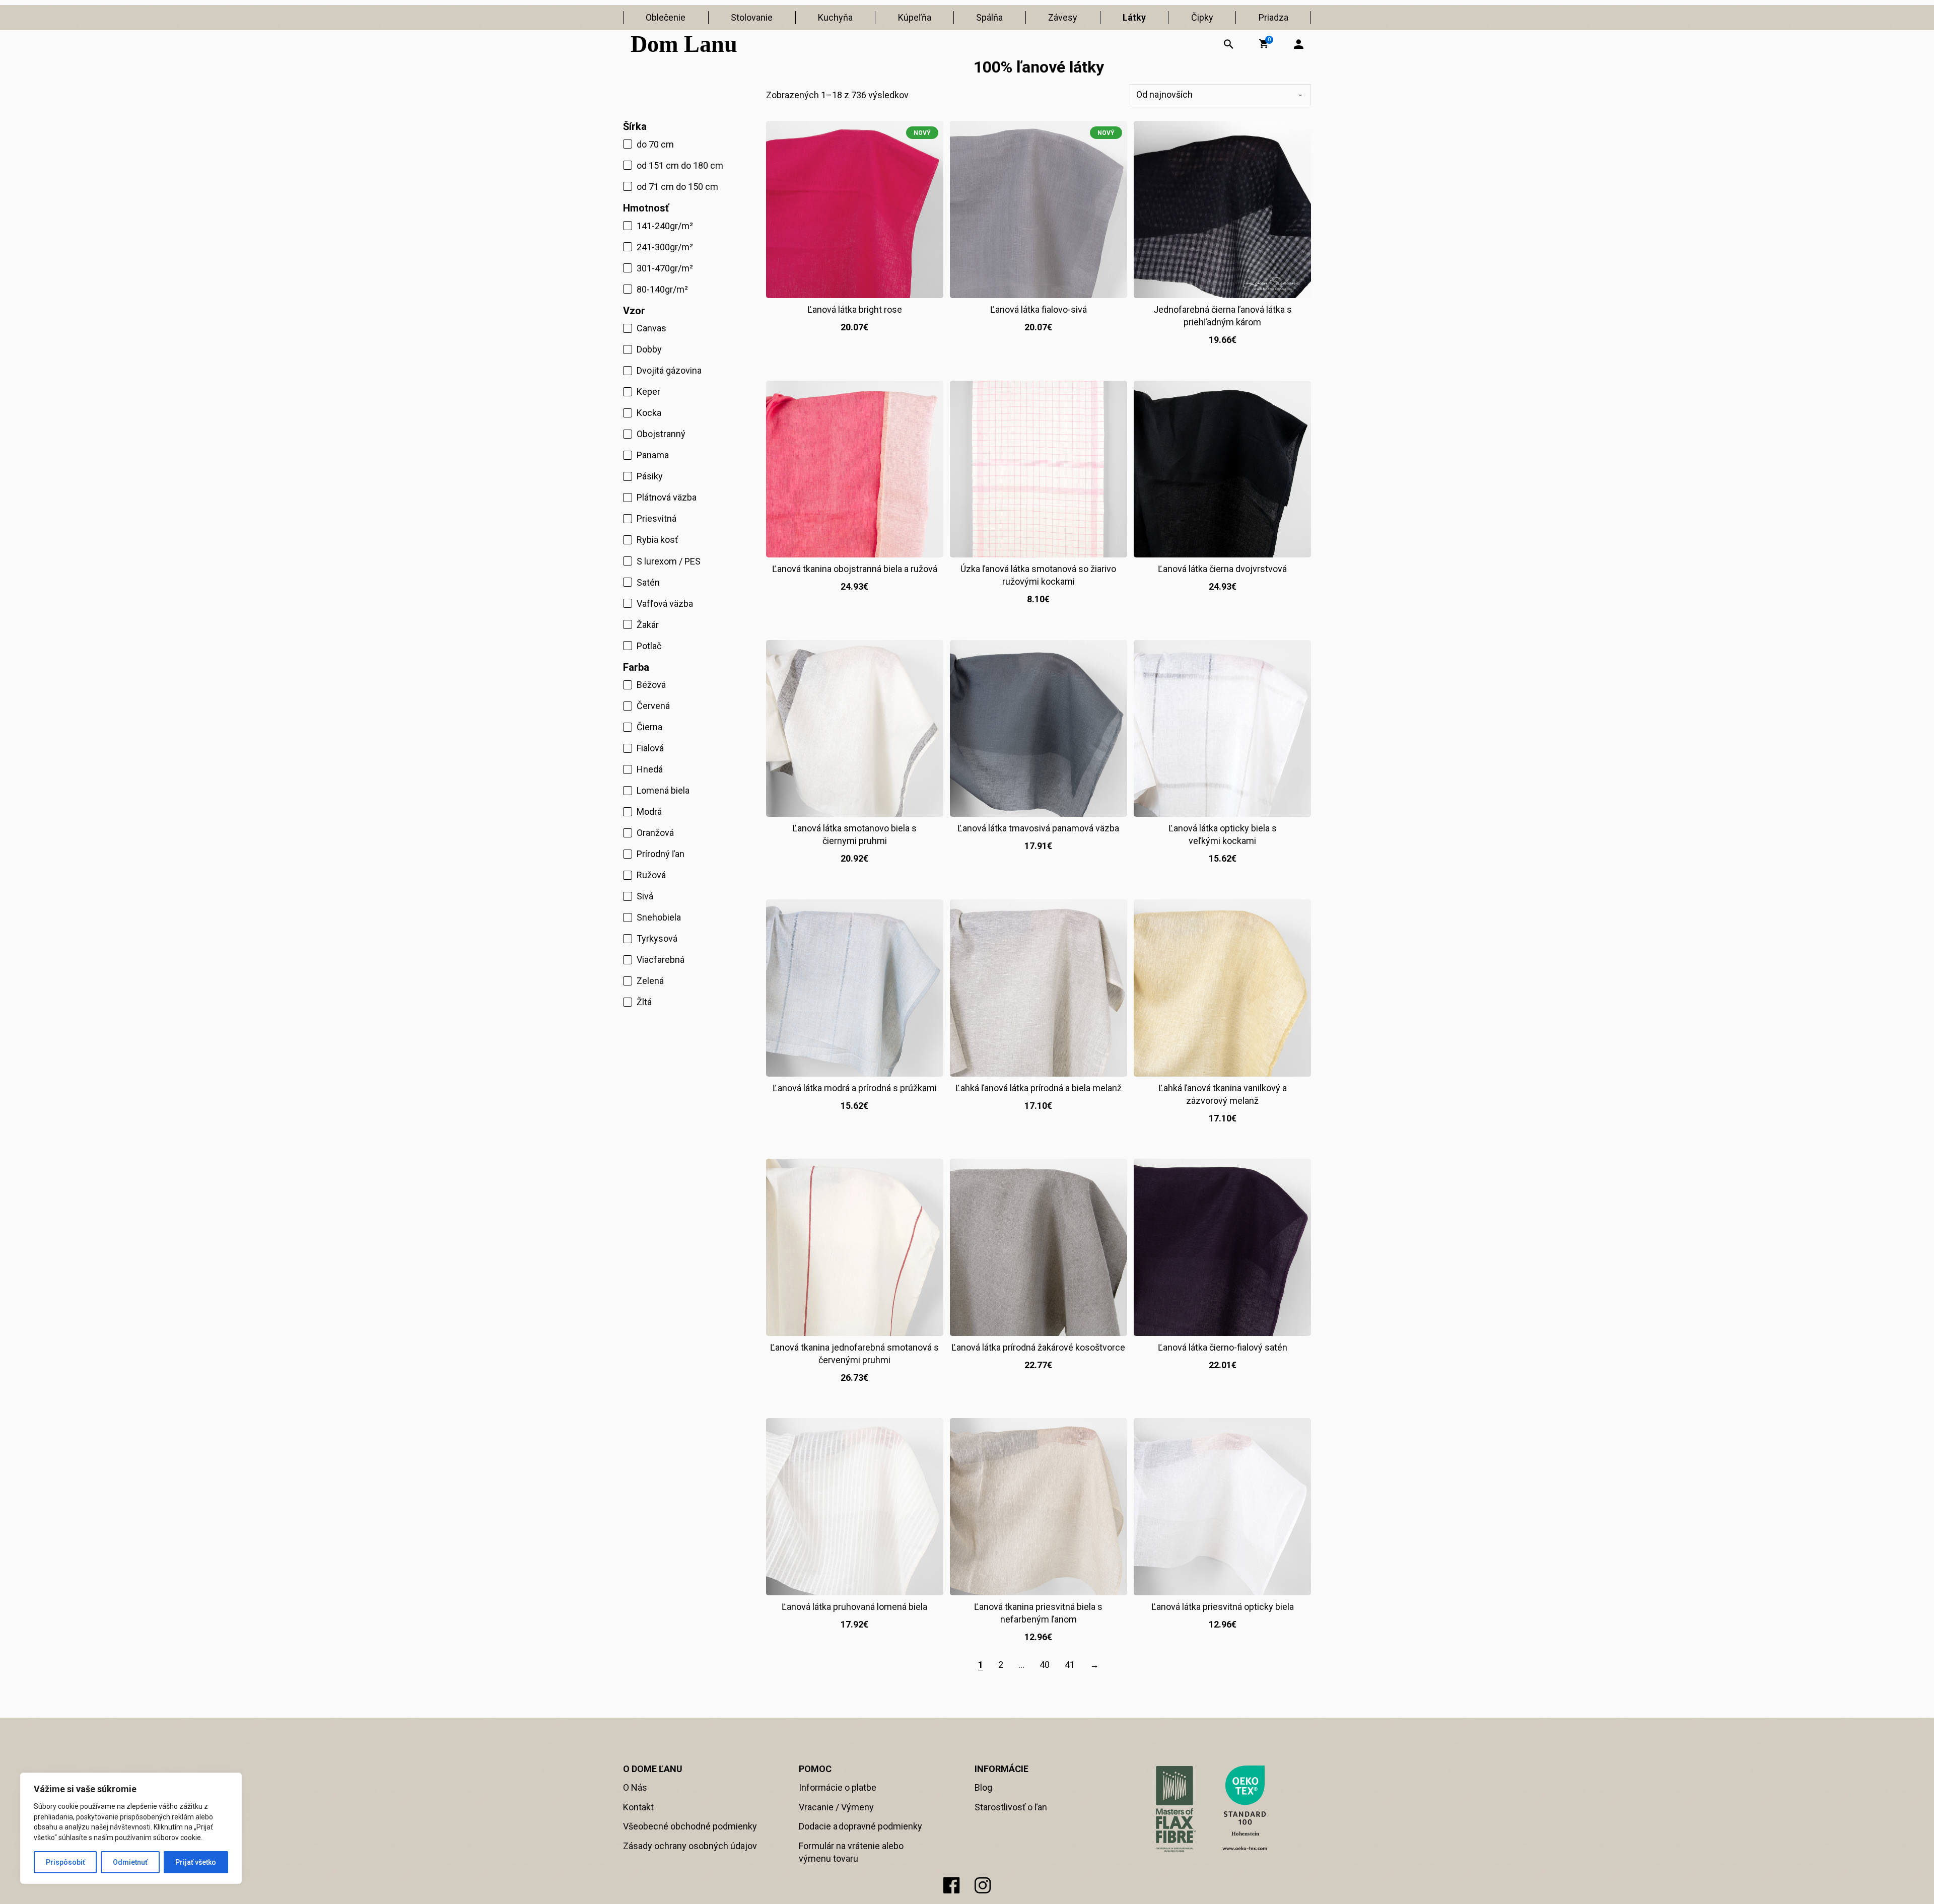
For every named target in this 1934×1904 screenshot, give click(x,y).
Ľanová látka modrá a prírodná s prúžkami (855, 1088)
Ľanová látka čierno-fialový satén (1223, 1347)
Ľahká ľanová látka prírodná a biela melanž (1039, 1088)
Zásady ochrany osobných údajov (690, 1846)
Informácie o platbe (838, 1787)
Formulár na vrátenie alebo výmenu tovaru (851, 1852)
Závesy (1063, 17)
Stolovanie (752, 17)
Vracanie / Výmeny (836, 1807)
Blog (983, 1787)
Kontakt (638, 1807)
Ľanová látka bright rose (855, 309)
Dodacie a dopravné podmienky (860, 1826)
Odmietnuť (130, 1862)
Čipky (1202, 17)
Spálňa (989, 17)
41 (1070, 1665)
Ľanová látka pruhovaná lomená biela (854, 1607)
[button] (1264, 44)
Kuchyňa (835, 17)
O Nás (635, 1787)
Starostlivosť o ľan (1011, 1807)
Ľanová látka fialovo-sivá (1039, 309)
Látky (1134, 17)
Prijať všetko (196, 1862)
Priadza (1273, 17)
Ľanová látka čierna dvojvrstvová (1222, 569)
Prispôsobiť (65, 1862)
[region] (131, 1828)
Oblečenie (666, 17)
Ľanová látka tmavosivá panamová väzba (1038, 828)
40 (1045, 1665)
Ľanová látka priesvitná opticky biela (1223, 1607)
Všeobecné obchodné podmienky (690, 1826)
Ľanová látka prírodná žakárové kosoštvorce (1038, 1347)
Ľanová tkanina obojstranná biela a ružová (855, 569)
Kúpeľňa (915, 17)
